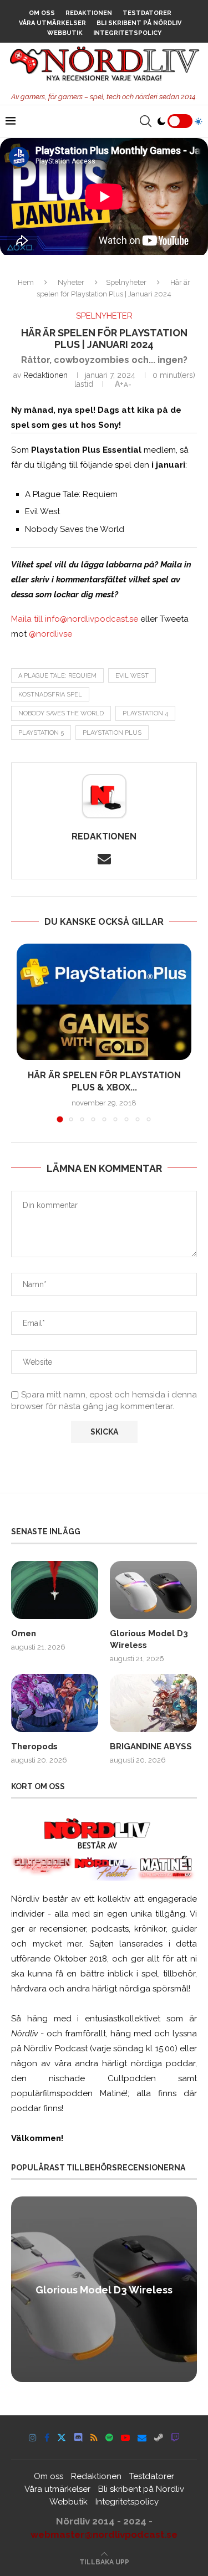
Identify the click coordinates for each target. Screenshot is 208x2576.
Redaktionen (89, 13)
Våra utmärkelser (52, 23)
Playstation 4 (145, 713)
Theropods (34, 1747)
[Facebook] (47, 2437)
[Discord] (78, 2437)
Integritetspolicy (127, 33)
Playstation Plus (112, 733)
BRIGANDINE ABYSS (151, 1747)
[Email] (142, 2437)
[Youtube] (125, 2437)
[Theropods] (55, 1703)
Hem (26, 282)
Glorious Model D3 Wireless (149, 1639)
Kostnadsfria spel (50, 695)
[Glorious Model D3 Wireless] (153, 1590)
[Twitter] (62, 2437)
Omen (24, 1633)
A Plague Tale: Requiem (57, 676)
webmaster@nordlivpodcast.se (104, 2534)
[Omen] (55, 1590)
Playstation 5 (41, 733)
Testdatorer (147, 13)
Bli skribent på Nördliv (139, 23)
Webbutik (65, 33)
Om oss (42, 13)
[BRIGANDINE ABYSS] (153, 1703)
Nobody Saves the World (61, 713)
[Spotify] (109, 2437)
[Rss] (94, 2437)
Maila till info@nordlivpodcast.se (75, 619)
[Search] (145, 121)
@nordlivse (50, 634)
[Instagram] (33, 2437)
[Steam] (159, 2437)
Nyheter (71, 282)
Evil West (132, 676)
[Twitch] (175, 2437)
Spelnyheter (126, 282)
